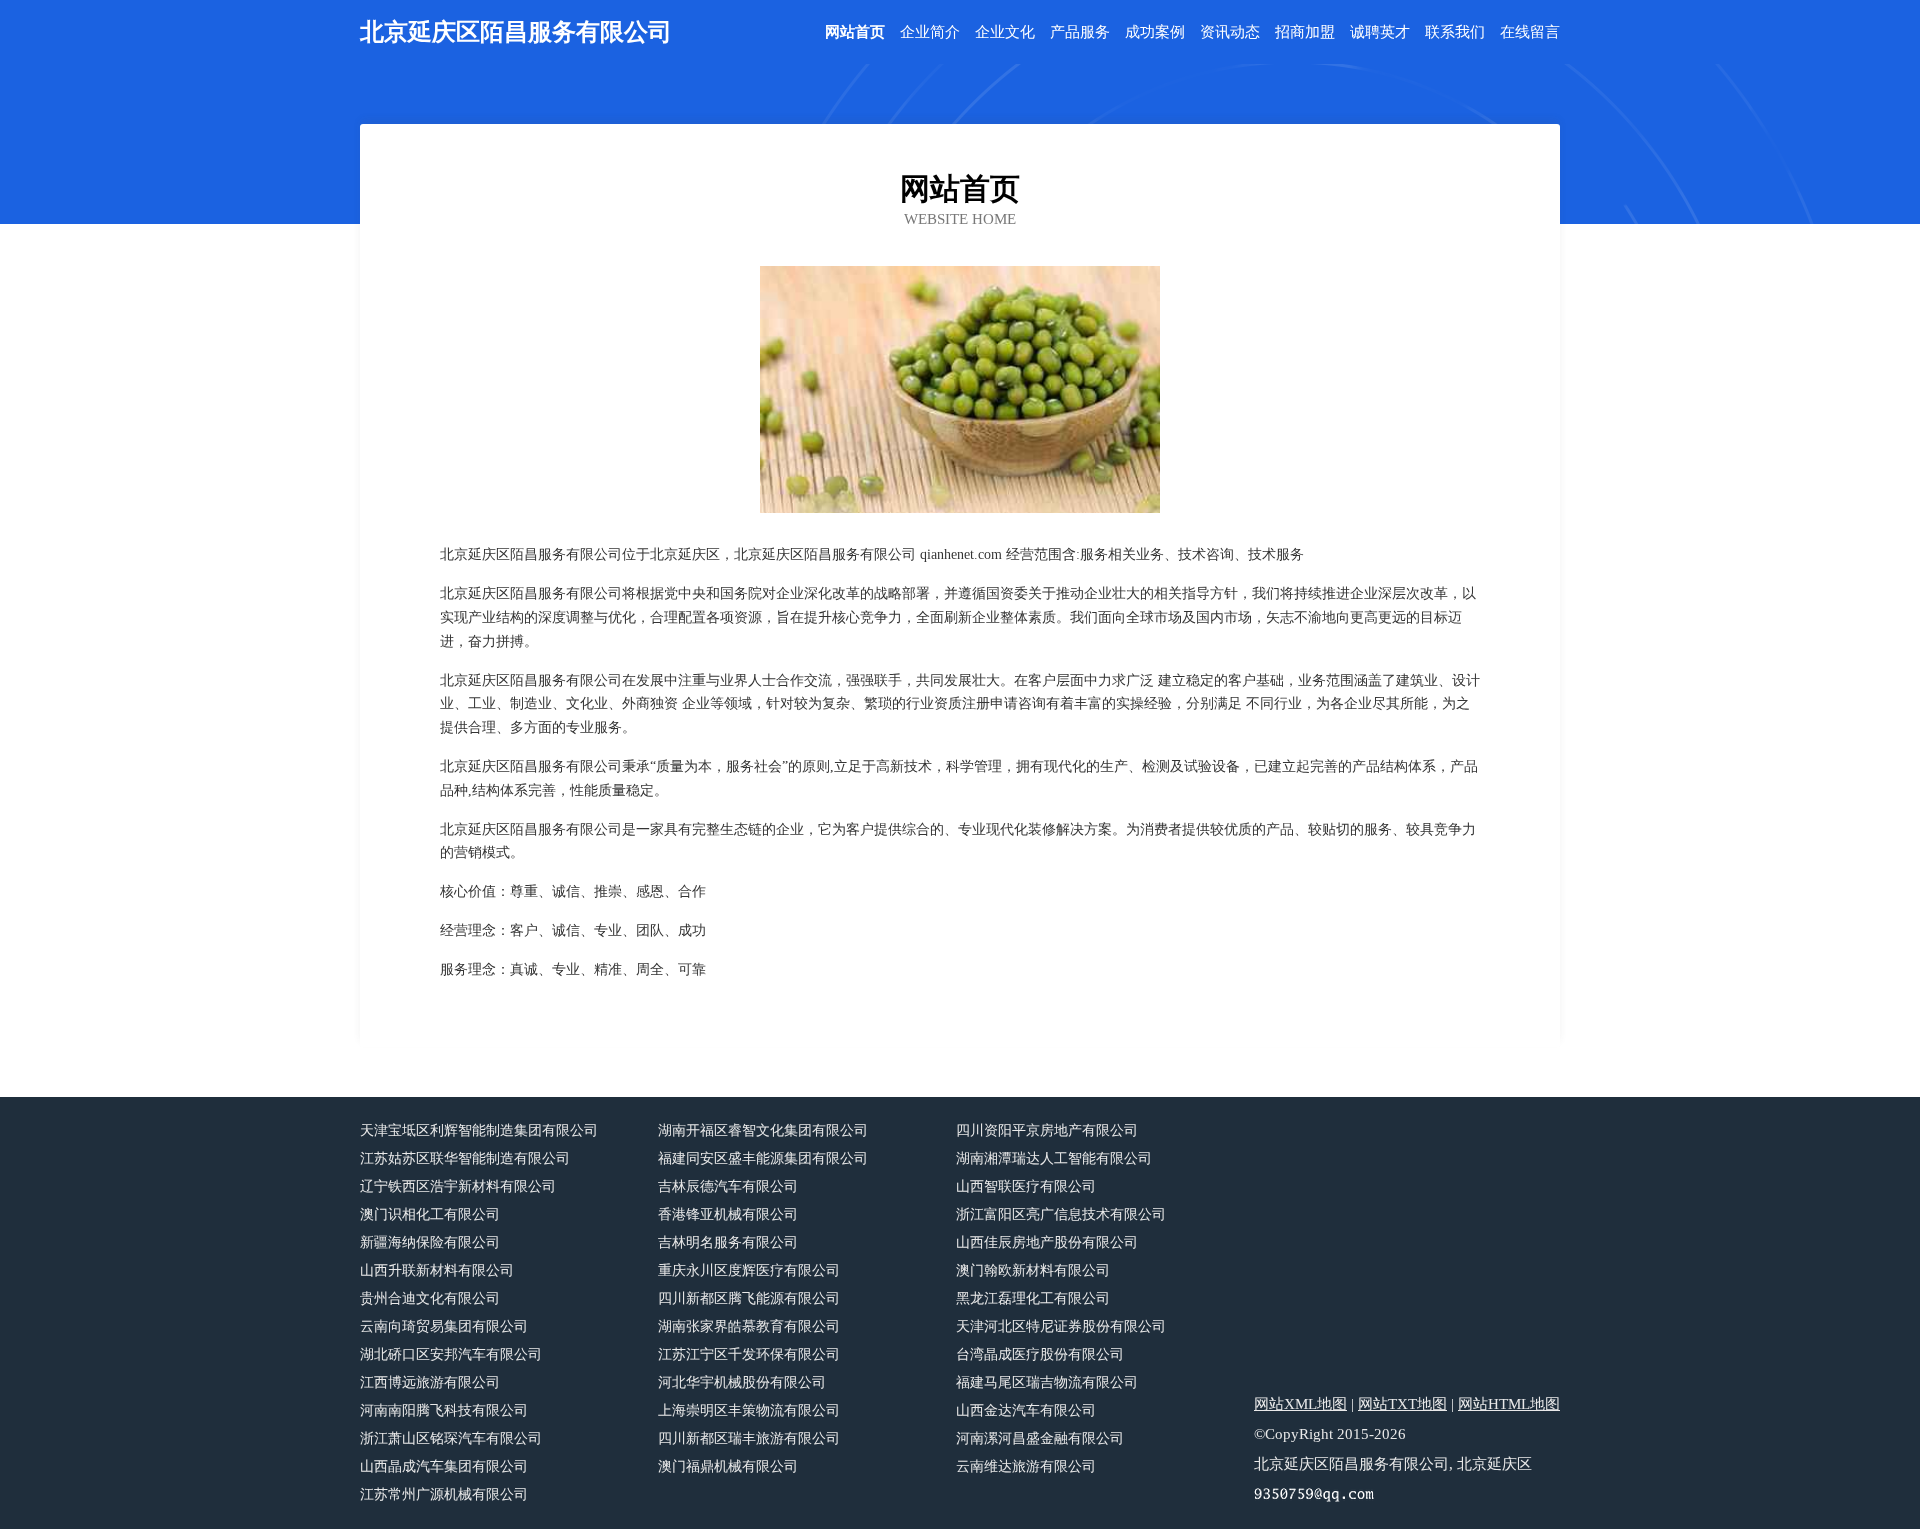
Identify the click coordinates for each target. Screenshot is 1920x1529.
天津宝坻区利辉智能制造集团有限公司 (479, 1130)
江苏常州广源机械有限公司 (444, 1494)
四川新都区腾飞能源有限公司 (749, 1298)
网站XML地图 (1300, 1404)
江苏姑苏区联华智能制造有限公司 (465, 1158)
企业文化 (1005, 32)
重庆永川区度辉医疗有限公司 (749, 1270)
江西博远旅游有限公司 (430, 1382)
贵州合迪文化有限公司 (430, 1298)
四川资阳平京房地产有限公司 (1047, 1130)
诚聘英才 (1380, 32)
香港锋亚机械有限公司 (728, 1214)
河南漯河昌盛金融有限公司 (1040, 1438)
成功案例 (1155, 32)
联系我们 (1455, 32)
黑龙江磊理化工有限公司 (1033, 1298)
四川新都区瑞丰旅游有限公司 (749, 1438)
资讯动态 (1230, 32)
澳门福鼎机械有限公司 (728, 1466)
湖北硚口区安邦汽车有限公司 (451, 1354)
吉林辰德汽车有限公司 (728, 1186)
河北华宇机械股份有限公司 (742, 1382)
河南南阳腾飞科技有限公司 (444, 1410)
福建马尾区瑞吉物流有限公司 (1047, 1382)
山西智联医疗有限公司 (1026, 1186)
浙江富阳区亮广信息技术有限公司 (1061, 1214)
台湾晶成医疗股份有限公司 (1040, 1354)
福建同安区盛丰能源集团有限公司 (763, 1158)
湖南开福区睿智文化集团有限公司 (763, 1130)
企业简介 (930, 32)
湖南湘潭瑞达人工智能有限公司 (1054, 1158)
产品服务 (1080, 32)
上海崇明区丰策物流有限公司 (749, 1410)
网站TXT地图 (1402, 1404)
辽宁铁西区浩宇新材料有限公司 (458, 1186)
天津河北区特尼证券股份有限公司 (1061, 1326)
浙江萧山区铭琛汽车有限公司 (451, 1438)
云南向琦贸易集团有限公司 (444, 1326)
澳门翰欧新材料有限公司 (1033, 1270)
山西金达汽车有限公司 (1026, 1410)
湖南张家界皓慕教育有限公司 (749, 1326)
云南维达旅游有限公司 (1026, 1466)
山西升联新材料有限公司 (437, 1270)
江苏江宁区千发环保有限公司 (749, 1354)
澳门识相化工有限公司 (430, 1214)
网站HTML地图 (1509, 1404)
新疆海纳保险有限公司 (430, 1242)
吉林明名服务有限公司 (728, 1242)
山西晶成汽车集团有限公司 (444, 1466)
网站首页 (855, 32)
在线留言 (1530, 32)
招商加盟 (1305, 32)
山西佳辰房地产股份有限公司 (1047, 1242)
